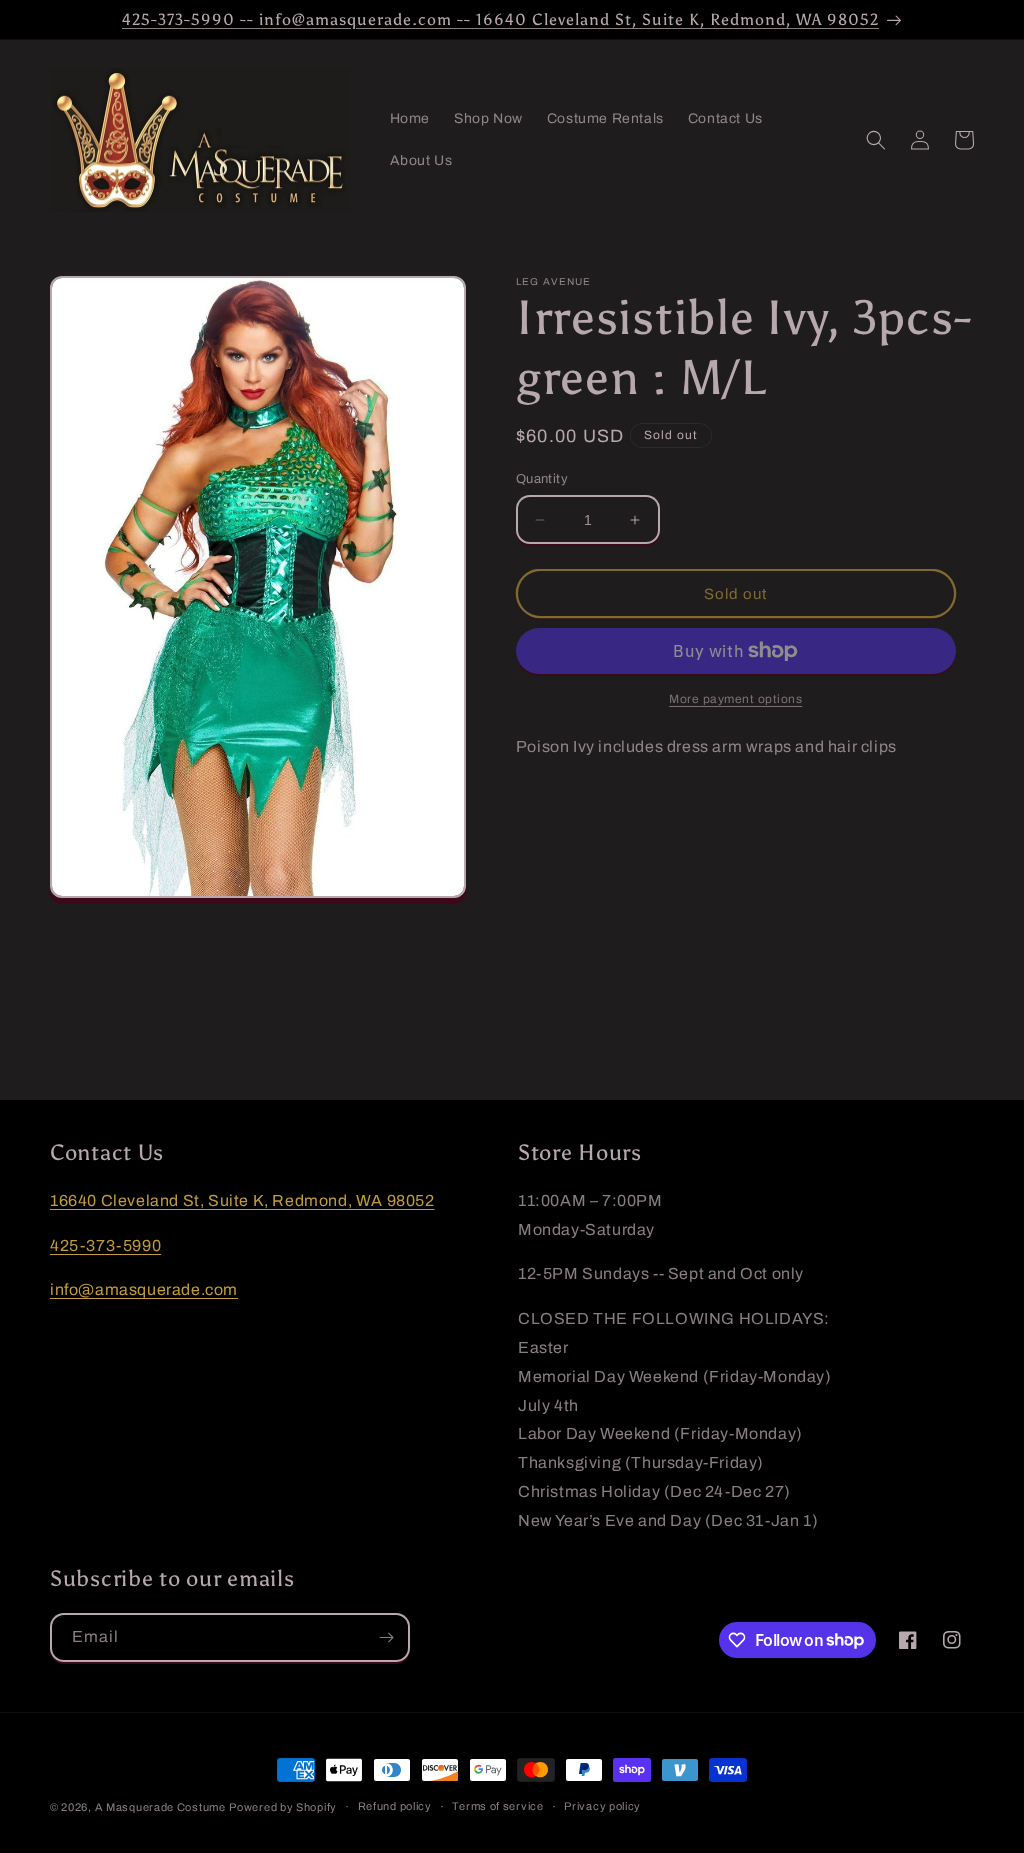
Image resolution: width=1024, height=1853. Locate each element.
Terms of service (497, 1806)
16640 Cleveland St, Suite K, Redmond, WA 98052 (242, 1200)
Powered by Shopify (283, 1807)
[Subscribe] (386, 1637)
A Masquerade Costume (160, 1807)
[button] (876, 140)
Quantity (542, 479)
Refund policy (395, 1806)
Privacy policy (602, 1806)
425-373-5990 (105, 1245)
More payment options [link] (735, 699)
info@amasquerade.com (144, 1289)
